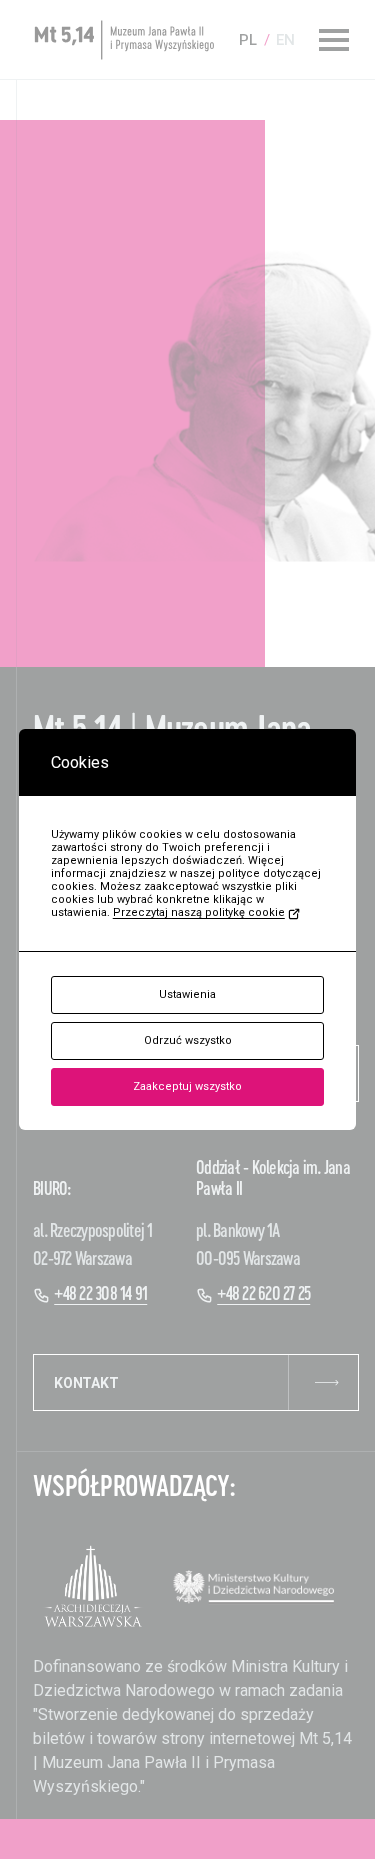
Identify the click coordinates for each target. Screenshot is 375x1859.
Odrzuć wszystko (188, 1040)
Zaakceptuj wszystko (187, 1086)
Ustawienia (187, 994)
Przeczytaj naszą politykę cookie (199, 912)
